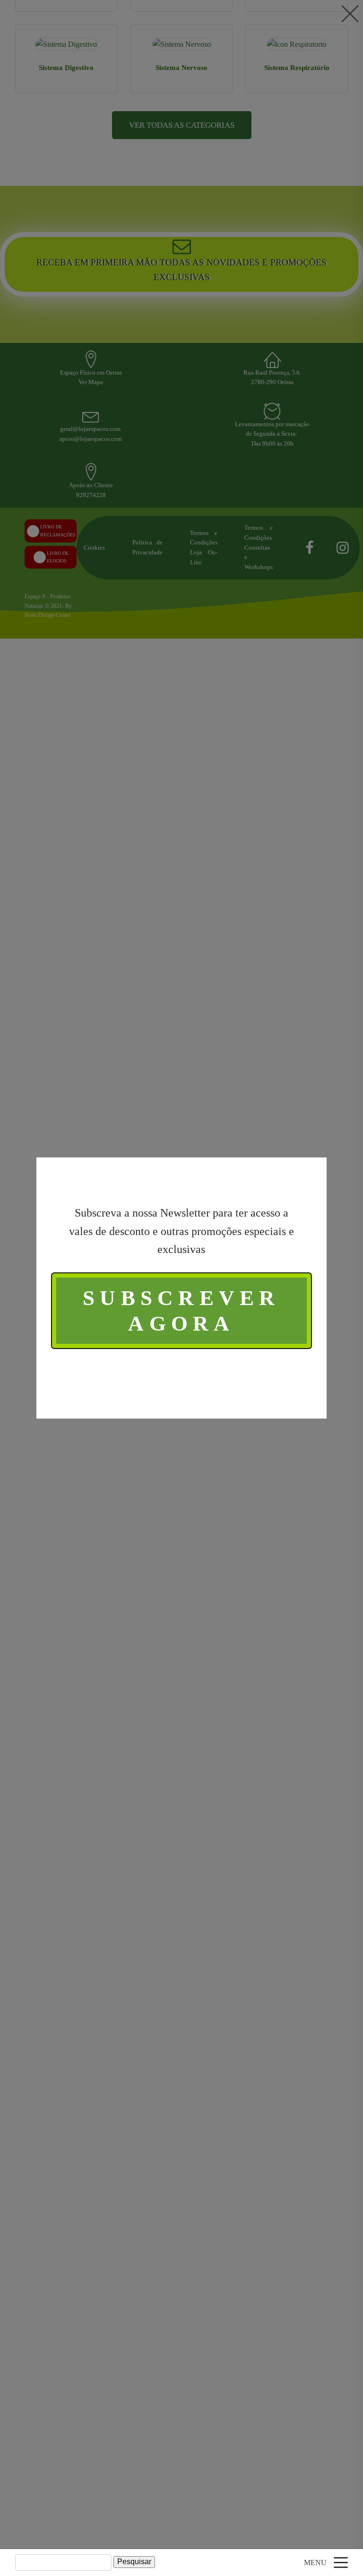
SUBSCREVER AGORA (181, 1311)
